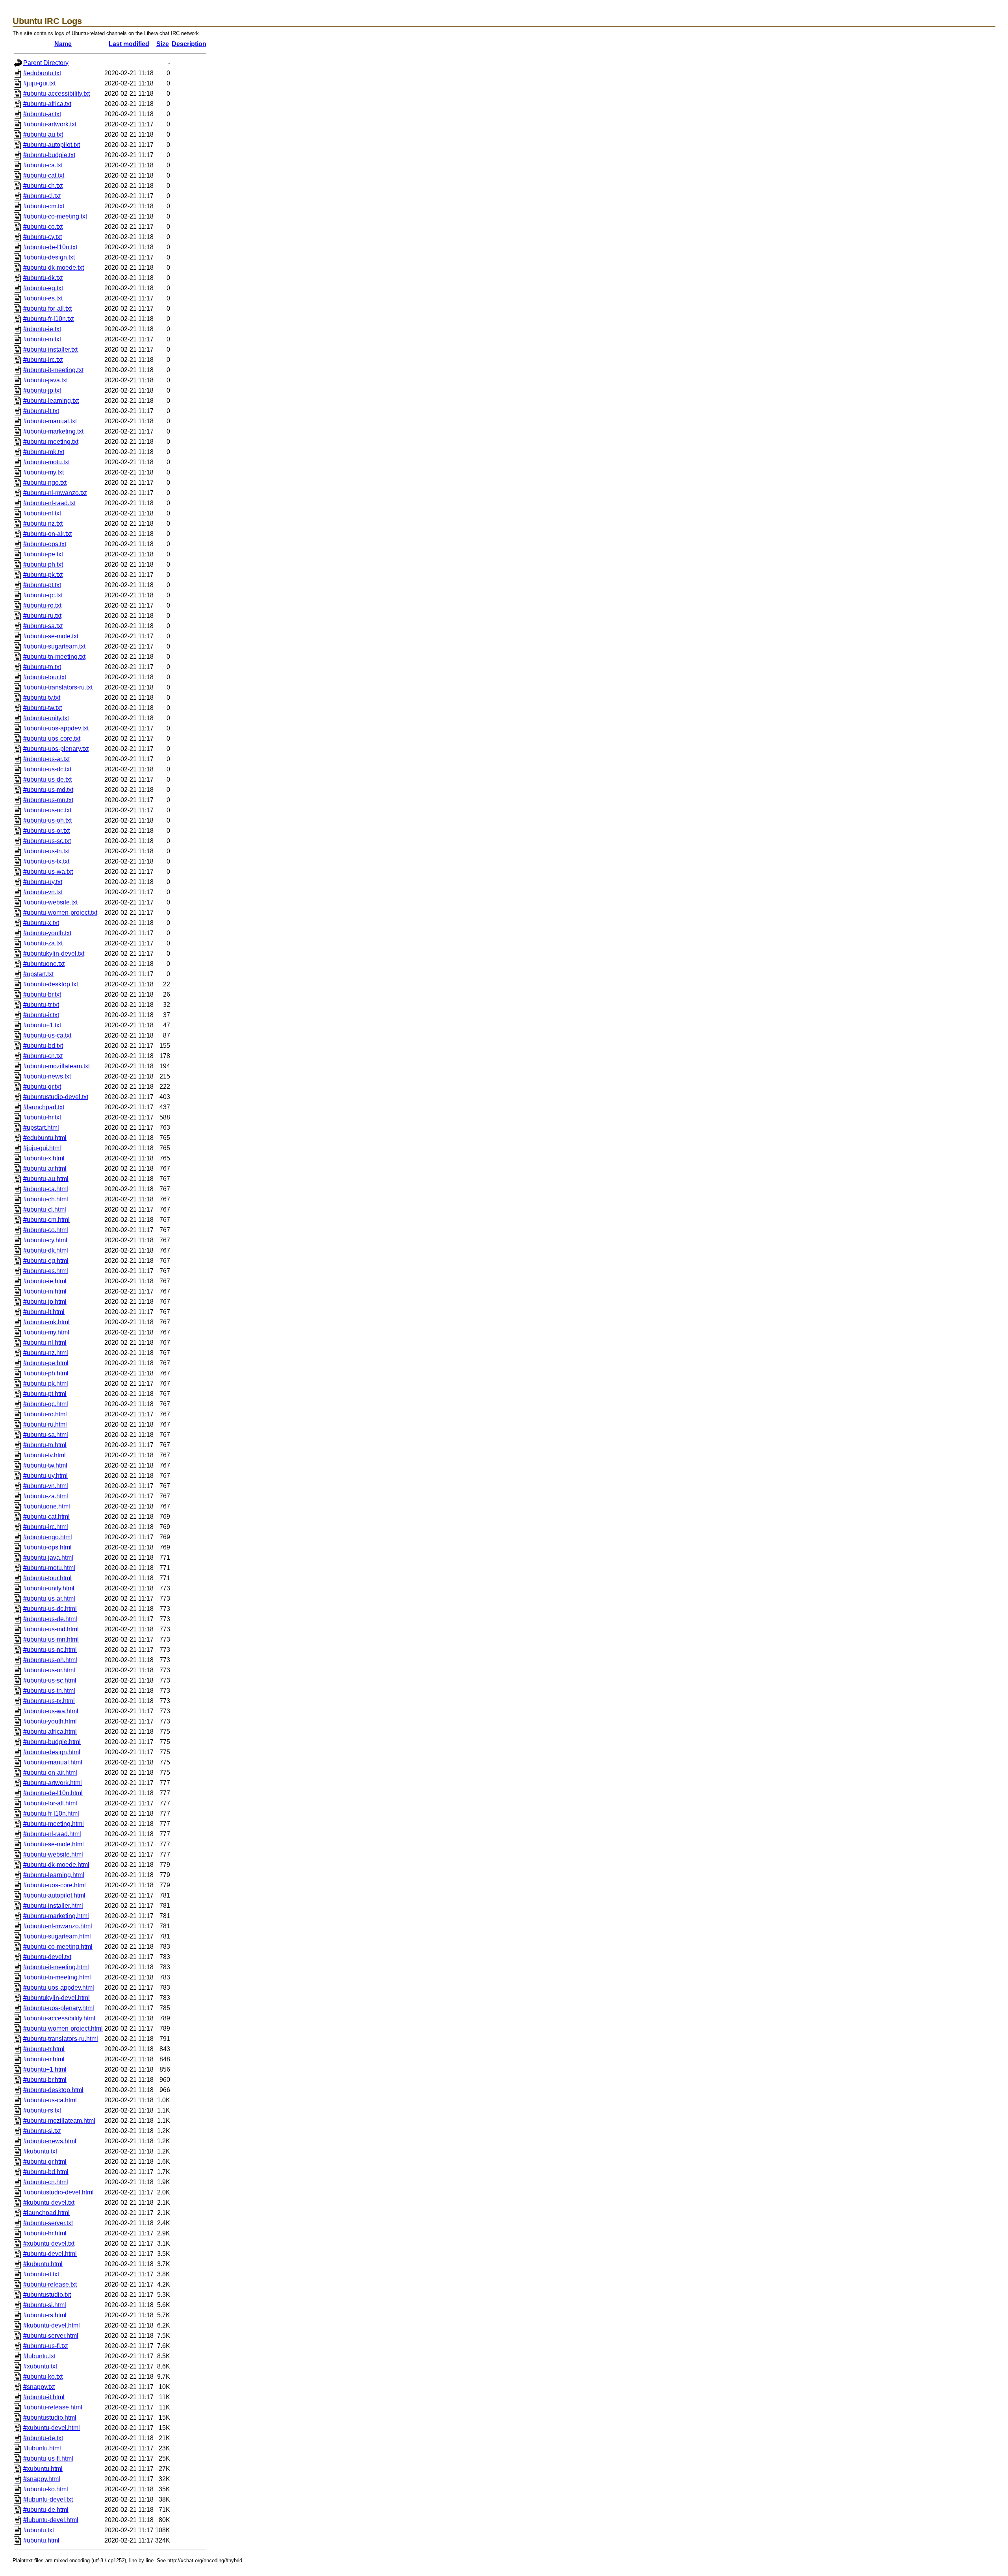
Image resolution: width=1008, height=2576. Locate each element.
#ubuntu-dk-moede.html (56, 1865)
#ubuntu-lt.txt (41, 411)
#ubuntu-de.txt (43, 2438)
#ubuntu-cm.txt (44, 206)
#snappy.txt (39, 2387)
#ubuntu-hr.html (45, 2233)
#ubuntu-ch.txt (43, 186)
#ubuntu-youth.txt (47, 933)
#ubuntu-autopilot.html (54, 1895)
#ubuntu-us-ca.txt (47, 1035)
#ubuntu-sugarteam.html (57, 1936)
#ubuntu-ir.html (44, 2059)
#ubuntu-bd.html (46, 2172)
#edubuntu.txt (42, 73)
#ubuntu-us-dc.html (50, 1609)
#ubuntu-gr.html (45, 2162)
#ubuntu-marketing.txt (53, 431)
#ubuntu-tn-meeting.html (57, 1977)
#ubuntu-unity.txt (46, 718)
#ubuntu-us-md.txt (48, 790)
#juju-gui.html (42, 1148)
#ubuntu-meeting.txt (51, 442)
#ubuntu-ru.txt (42, 616)
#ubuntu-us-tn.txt (46, 851)
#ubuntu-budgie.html (52, 1742)
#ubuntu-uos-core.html (55, 1885)
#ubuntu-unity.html (49, 1588)
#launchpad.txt (44, 1107)
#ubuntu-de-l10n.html (53, 1793)
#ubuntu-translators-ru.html (61, 2039)
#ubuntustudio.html (50, 2418)
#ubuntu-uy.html (45, 1476)
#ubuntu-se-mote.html (54, 1844)
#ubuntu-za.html (46, 1496)
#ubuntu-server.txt (48, 2223)
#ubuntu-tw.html (45, 1465)
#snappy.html (42, 2479)
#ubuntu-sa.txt (43, 626)
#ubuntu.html (41, 2540)
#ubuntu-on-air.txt (47, 534)
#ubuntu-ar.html (45, 1168)
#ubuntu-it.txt (41, 2274)
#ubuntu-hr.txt (42, 1117)
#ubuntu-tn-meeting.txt (54, 657)
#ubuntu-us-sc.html (50, 1680)
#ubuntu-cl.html (45, 1209)
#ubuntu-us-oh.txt (47, 820)
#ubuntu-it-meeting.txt (53, 370)
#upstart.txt (38, 974)
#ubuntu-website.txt (50, 902)
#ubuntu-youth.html (50, 1721)
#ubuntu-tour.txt (45, 677)
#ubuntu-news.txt (47, 1076)
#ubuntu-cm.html (46, 1220)
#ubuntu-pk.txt (43, 575)
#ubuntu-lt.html (44, 1312)
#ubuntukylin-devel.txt (54, 953)
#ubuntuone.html (47, 1506)
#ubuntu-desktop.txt (51, 984)
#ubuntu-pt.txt (42, 585)
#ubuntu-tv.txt (42, 698)
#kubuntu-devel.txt (49, 2203)
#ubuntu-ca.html (46, 1189)
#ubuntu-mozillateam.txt (57, 1066)
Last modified (129, 44)
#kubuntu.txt (40, 2151)
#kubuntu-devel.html (52, 2325)
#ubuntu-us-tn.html (49, 1691)
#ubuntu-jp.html (45, 1302)
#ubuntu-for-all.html (50, 1803)
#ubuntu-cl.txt (42, 196)
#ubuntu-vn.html (46, 1486)
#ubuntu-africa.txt (47, 104)
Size (163, 44)
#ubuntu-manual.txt (50, 421)
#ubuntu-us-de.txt (47, 779)
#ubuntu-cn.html (46, 2182)
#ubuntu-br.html (45, 2080)
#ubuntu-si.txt (42, 2131)
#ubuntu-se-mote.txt (51, 636)
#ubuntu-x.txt (41, 923)
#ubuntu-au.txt (43, 134)
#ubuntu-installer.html (53, 1906)
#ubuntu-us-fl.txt (45, 2346)
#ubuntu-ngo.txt (45, 483)
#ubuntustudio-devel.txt (56, 1097)
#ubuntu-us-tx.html (49, 1701)
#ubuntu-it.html (44, 2397)
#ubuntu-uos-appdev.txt (56, 728)
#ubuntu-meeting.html (54, 1824)
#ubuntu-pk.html (46, 1383)
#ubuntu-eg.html (46, 1261)
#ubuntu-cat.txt (44, 175)
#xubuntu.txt (40, 2366)
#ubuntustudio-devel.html (58, 2192)
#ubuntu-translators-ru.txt (58, 687)
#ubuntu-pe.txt (43, 554)
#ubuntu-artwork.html (53, 1783)
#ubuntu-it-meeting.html (56, 1967)
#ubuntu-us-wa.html (51, 1711)
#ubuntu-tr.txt (41, 1005)
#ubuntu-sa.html (46, 1435)
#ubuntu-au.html (46, 1179)
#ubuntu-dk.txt (43, 278)
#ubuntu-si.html (45, 2305)
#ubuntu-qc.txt (43, 595)
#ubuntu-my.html (46, 1332)
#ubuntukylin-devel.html (57, 1998)
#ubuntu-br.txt (42, 994)
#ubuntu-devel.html (50, 2254)
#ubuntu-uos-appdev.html (59, 1988)
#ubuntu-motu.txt (46, 462)
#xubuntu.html (43, 2469)
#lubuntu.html (42, 2448)
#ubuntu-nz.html (46, 1353)
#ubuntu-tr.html (44, 2049)
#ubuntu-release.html (53, 2407)
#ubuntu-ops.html (47, 1547)
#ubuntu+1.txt (42, 1025)
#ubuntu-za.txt (43, 943)
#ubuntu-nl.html (45, 1343)
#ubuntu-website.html (53, 1854)
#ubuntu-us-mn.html (51, 1639)
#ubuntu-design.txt (49, 257)
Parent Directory (46, 63)
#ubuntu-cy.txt (43, 237)
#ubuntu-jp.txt (42, 390)
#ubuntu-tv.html (44, 1455)
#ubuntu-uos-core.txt (52, 739)
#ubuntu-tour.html (47, 1578)
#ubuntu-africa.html (50, 1732)
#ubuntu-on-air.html (50, 1773)
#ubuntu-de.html (46, 2510)
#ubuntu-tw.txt (43, 708)
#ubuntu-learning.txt (51, 401)
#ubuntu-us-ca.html (50, 2100)
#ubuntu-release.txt (50, 2284)
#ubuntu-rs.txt (42, 2110)
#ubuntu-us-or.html (49, 1670)
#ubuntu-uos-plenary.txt (56, 749)
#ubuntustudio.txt (47, 2295)
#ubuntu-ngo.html (48, 1537)
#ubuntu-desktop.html (53, 2090)
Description (189, 44)
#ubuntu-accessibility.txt (57, 94)
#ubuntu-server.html (51, 2336)
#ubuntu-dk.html (46, 1250)
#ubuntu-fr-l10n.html (51, 1813)
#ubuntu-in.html (45, 1291)
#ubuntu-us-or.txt (46, 831)
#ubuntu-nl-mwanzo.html (58, 1926)
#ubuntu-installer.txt (50, 349)
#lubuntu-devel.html (51, 2520)
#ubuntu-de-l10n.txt (50, 247)
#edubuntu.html (45, 1138)
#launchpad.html (46, 2213)
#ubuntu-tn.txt (42, 667)
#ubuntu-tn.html (45, 1445)
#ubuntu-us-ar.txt (46, 759)
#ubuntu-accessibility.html (59, 2018)
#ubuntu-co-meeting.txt (55, 216)
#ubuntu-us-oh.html (50, 1660)
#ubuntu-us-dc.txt (47, 769)
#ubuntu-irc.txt (43, 360)
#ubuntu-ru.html (45, 1424)
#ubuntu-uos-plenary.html (59, 2008)
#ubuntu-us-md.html (51, 1629)
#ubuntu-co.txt (43, 227)
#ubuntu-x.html (44, 1158)
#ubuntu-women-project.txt (60, 913)
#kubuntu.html (43, 2264)
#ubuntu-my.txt (44, 472)
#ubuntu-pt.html (45, 1394)
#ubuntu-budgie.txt (49, 155)
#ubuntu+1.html (45, 2069)
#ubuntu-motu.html (49, 1568)
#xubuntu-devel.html (52, 2428)
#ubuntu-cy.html (45, 1240)
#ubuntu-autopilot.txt (52, 145)
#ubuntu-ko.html (46, 2489)
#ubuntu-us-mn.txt (48, 800)
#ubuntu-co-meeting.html (58, 1947)
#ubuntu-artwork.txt (50, 124)
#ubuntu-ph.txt (43, 564)
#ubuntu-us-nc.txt (47, 810)
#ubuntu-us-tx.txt (46, 861)
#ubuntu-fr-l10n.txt (48, 319)
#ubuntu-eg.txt (43, 288)
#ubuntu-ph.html (46, 1373)
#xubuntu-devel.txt (49, 2243)
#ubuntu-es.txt (43, 298)
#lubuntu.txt (39, 2356)
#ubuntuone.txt (44, 964)
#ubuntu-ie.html (45, 1281)
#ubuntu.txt (39, 2530)
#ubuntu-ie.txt (42, 329)
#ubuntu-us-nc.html (50, 1650)
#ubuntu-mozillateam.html (59, 2121)
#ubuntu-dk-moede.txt (54, 268)
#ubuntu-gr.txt (42, 1087)
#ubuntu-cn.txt (43, 1056)
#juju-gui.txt (39, 83)
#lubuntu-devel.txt (48, 2499)
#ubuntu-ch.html (46, 1199)
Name (63, 44)
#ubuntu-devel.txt (47, 1957)
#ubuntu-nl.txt (42, 513)
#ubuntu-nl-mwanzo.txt (55, 493)
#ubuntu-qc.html (46, 1404)
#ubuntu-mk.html (46, 1322)
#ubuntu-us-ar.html (49, 1598)
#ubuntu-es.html (46, 1271)
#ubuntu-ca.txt (43, 165)
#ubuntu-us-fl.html (48, 2458)
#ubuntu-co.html (46, 1230)
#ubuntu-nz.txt (43, 524)
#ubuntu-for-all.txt (47, 309)
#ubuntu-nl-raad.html (52, 1834)
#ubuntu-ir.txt (41, 1015)
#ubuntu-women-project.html (63, 2028)
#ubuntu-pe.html (46, 1363)
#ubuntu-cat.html (46, 1517)
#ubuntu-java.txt (45, 380)
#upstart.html (41, 1128)
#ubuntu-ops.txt (45, 544)
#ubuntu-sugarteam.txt (54, 646)
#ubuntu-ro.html (45, 1414)
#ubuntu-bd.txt (43, 1046)
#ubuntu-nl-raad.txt (49, 503)
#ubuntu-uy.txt (43, 882)
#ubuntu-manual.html (53, 1762)
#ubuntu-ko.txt (43, 2377)
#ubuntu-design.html (52, 1752)
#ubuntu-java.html (48, 1558)
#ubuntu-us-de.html (50, 1619)
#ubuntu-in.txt (42, 339)
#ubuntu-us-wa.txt (48, 872)
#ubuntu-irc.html (46, 1527)
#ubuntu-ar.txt (42, 114)
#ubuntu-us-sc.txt (47, 841)
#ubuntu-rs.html (45, 2315)
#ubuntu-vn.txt (43, 892)
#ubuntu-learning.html (54, 1875)
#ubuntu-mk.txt (44, 452)
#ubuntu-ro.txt (42, 605)
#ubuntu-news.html (50, 2141)
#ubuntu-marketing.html (56, 1916)
